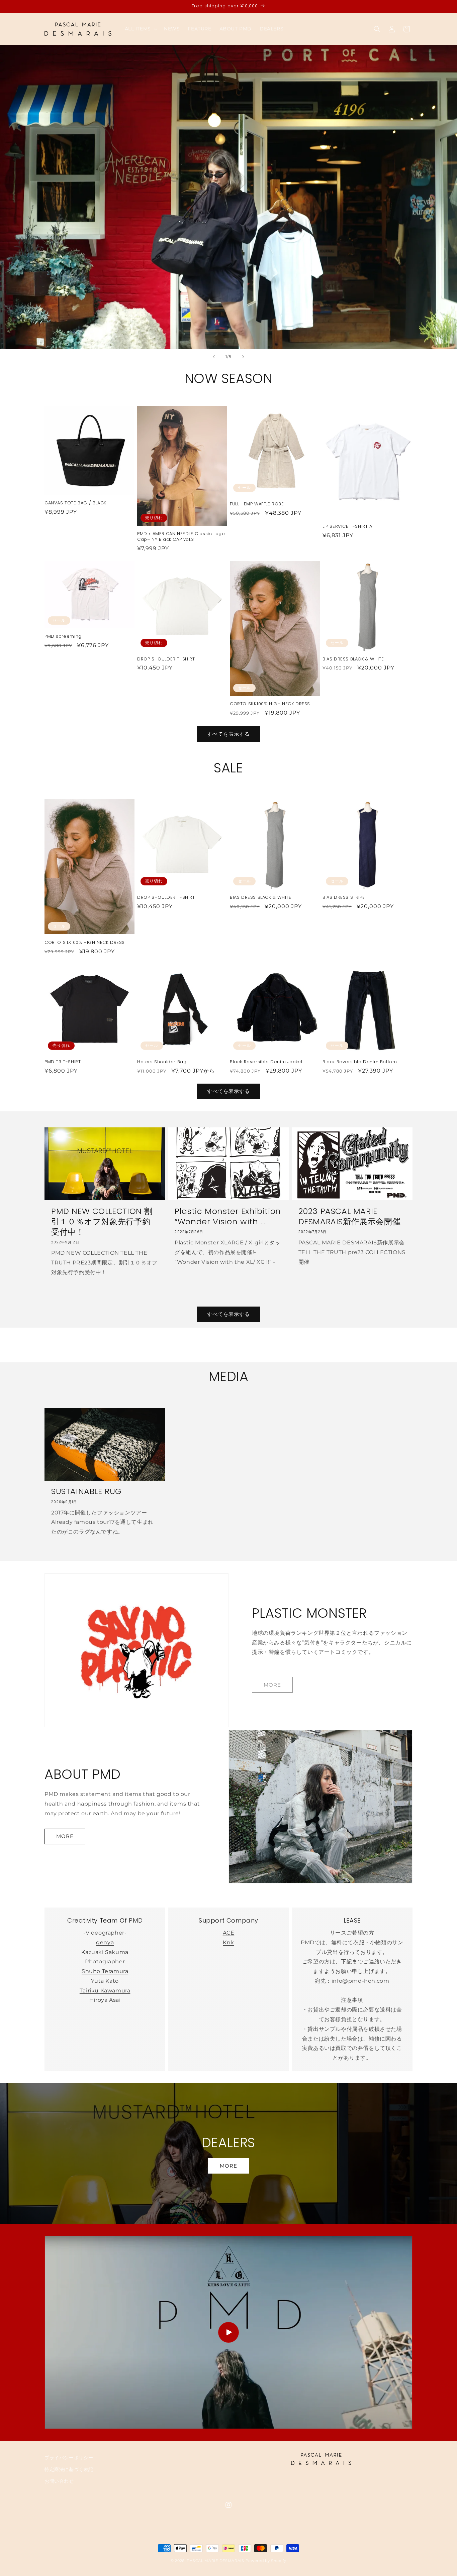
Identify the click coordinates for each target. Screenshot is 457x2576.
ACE (229, 1933)
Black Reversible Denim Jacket (266, 1062)
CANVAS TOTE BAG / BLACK (75, 503)
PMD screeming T (65, 637)
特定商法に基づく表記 (69, 2469)
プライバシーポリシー (69, 2458)
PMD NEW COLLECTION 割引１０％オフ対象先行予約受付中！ (102, 1222)
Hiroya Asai (105, 2000)
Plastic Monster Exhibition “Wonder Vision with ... (228, 1216)
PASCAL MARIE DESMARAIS (215, 2561)
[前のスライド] (214, 357)
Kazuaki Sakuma (105, 1952)
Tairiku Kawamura (105, 1991)
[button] (140, 29)
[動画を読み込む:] (229, 2332)
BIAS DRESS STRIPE (344, 898)
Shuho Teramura (105, 1971)
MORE (65, 1836)
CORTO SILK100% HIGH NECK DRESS (270, 704)
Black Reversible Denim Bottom (360, 1062)
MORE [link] (272, 1685)
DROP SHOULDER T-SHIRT (166, 659)
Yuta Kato (105, 1981)
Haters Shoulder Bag (162, 1062)
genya (105, 1942)
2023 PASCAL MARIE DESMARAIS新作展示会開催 (350, 1216)
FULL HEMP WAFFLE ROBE (257, 504)
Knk (229, 1942)
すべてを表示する (229, 733)
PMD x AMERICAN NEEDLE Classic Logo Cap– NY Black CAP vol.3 (181, 537)
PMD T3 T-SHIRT (63, 1062)
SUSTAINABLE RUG (86, 1491)
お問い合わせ (59, 2481)
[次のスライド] (243, 357)
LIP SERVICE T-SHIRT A (347, 527)
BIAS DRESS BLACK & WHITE (353, 659)
